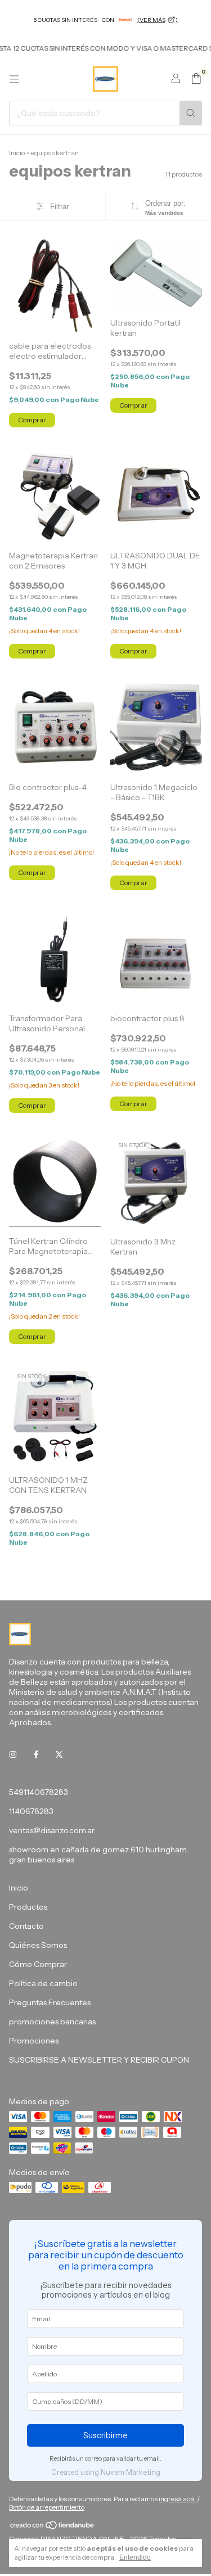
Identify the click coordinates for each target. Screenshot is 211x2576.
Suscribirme (105, 2435)
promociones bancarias (52, 2022)
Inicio (17, 153)
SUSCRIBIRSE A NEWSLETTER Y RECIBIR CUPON (99, 2060)
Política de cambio (43, 1983)
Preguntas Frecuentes (50, 2002)
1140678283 (31, 1811)
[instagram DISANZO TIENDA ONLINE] (13, 1755)
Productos (28, 1907)
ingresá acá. (177, 2499)
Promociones (34, 2041)
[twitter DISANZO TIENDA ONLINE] (59, 1755)
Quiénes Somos (38, 1945)
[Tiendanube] (53, 2527)
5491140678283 (39, 1792)
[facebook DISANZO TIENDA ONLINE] (36, 1755)
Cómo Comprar (38, 1964)
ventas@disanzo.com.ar (52, 1830)
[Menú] (14, 79)
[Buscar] (191, 113)
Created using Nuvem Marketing (106, 2472)
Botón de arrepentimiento (47, 2507)
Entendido (135, 2557)
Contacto (26, 1926)
